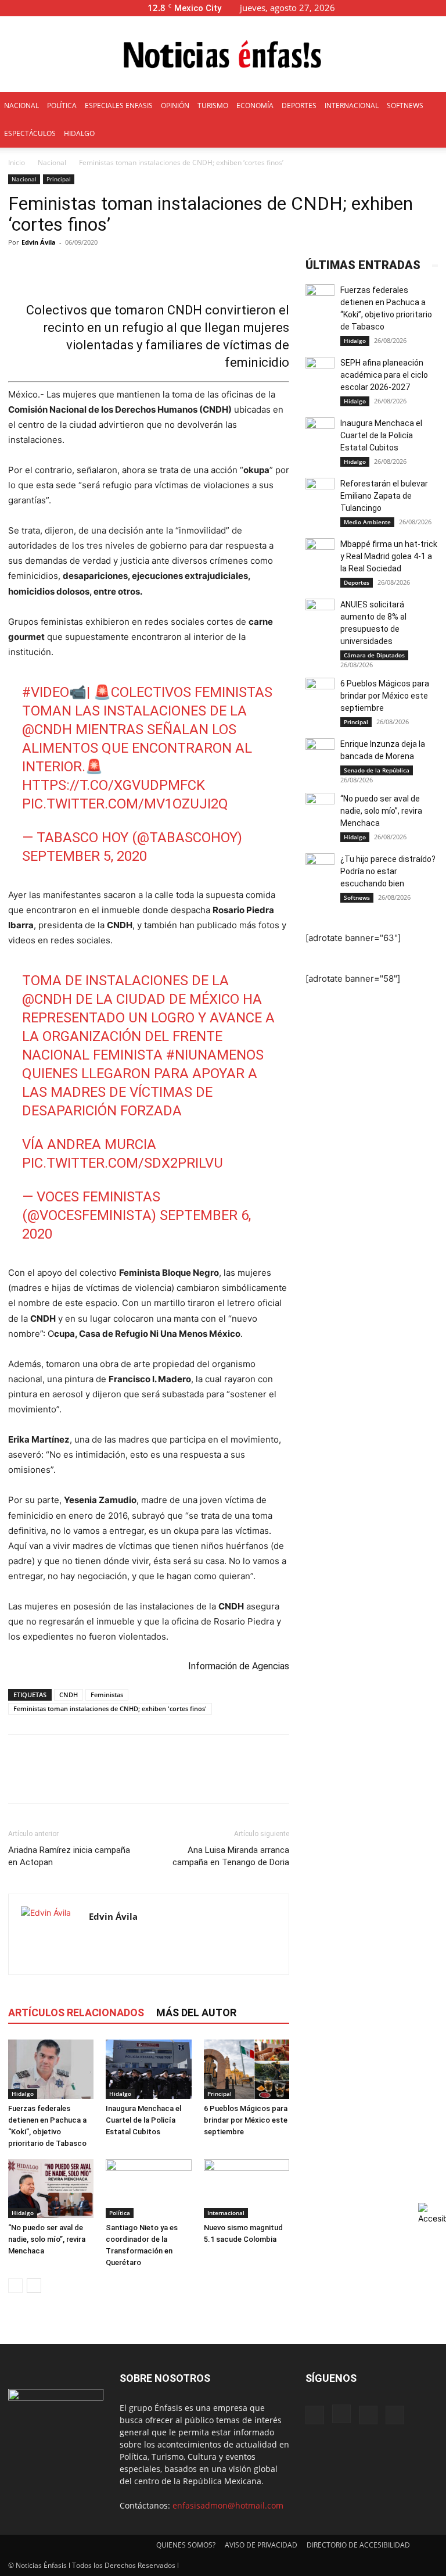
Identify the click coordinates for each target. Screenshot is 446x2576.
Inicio (17, 162)
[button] (362, 8)
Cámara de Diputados (374, 655)
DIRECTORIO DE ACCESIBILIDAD (358, 2545)
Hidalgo (23, 2094)
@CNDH (47, 729)
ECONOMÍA (255, 105)
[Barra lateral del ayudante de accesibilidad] (432, 2213)
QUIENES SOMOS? (186, 2545)
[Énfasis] (223, 55)
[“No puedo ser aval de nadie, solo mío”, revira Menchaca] (51, 2189)
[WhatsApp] (100, 1779)
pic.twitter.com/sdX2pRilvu (123, 1163)
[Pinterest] (73, 1779)
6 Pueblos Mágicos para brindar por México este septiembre (246, 2120)
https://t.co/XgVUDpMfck (114, 785)
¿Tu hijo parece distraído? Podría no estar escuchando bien (388, 871)
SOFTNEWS (405, 105)
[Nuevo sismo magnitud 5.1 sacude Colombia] (247, 2189)
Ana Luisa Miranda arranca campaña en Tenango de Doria (231, 1856)
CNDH (69, 1695)
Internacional (226, 2213)
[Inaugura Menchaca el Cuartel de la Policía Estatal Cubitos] (148, 2069)
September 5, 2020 (84, 856)
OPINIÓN (175, 105)
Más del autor (196, 2013)
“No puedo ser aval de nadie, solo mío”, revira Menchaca (47, 2239)
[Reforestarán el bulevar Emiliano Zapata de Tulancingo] (320, 492)
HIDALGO (79, 133)
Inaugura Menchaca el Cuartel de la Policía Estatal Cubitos (143, 2120)
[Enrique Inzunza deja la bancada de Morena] (320, 753)
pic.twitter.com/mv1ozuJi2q (125, 804)
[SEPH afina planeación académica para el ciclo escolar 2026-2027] (320, 371)
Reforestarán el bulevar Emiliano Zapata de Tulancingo (384, 496)
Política (120, 2213)
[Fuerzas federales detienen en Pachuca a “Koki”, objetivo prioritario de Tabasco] (51, 2069)
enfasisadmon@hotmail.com (228, 2505)
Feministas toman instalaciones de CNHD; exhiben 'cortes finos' (110, 1709)
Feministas (107, 1695)
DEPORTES (299, 105)
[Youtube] (437, 8)
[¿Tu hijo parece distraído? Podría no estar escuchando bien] (320, 868)
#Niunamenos (215, 1055)
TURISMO (213, 105)
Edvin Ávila (39, 242)
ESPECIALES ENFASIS (119, 105)
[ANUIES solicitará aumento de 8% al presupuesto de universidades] (320, 613)
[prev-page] (15, 2286)
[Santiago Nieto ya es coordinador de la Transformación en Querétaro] (148, 2189)
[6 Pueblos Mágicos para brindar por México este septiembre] (247, 2069)
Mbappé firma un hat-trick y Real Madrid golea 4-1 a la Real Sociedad (389, 556)
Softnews (357, 897)
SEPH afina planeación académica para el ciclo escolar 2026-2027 (384, 375)
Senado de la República (377, 770)
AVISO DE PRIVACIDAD (261, 2545)
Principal (59, 179)
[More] (283, 269)
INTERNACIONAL (352, 105)
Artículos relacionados (76, 2013)
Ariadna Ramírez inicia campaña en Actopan (69, 1856)
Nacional (52, 162)
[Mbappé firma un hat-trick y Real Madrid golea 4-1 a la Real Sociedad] (320, 553)
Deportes (357, 582)
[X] (418, 8)
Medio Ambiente (367, 522)
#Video (46, 692)
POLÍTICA (62, 105)
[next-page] (34, 2286)
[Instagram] (399, 8)
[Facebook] (380, 8)
